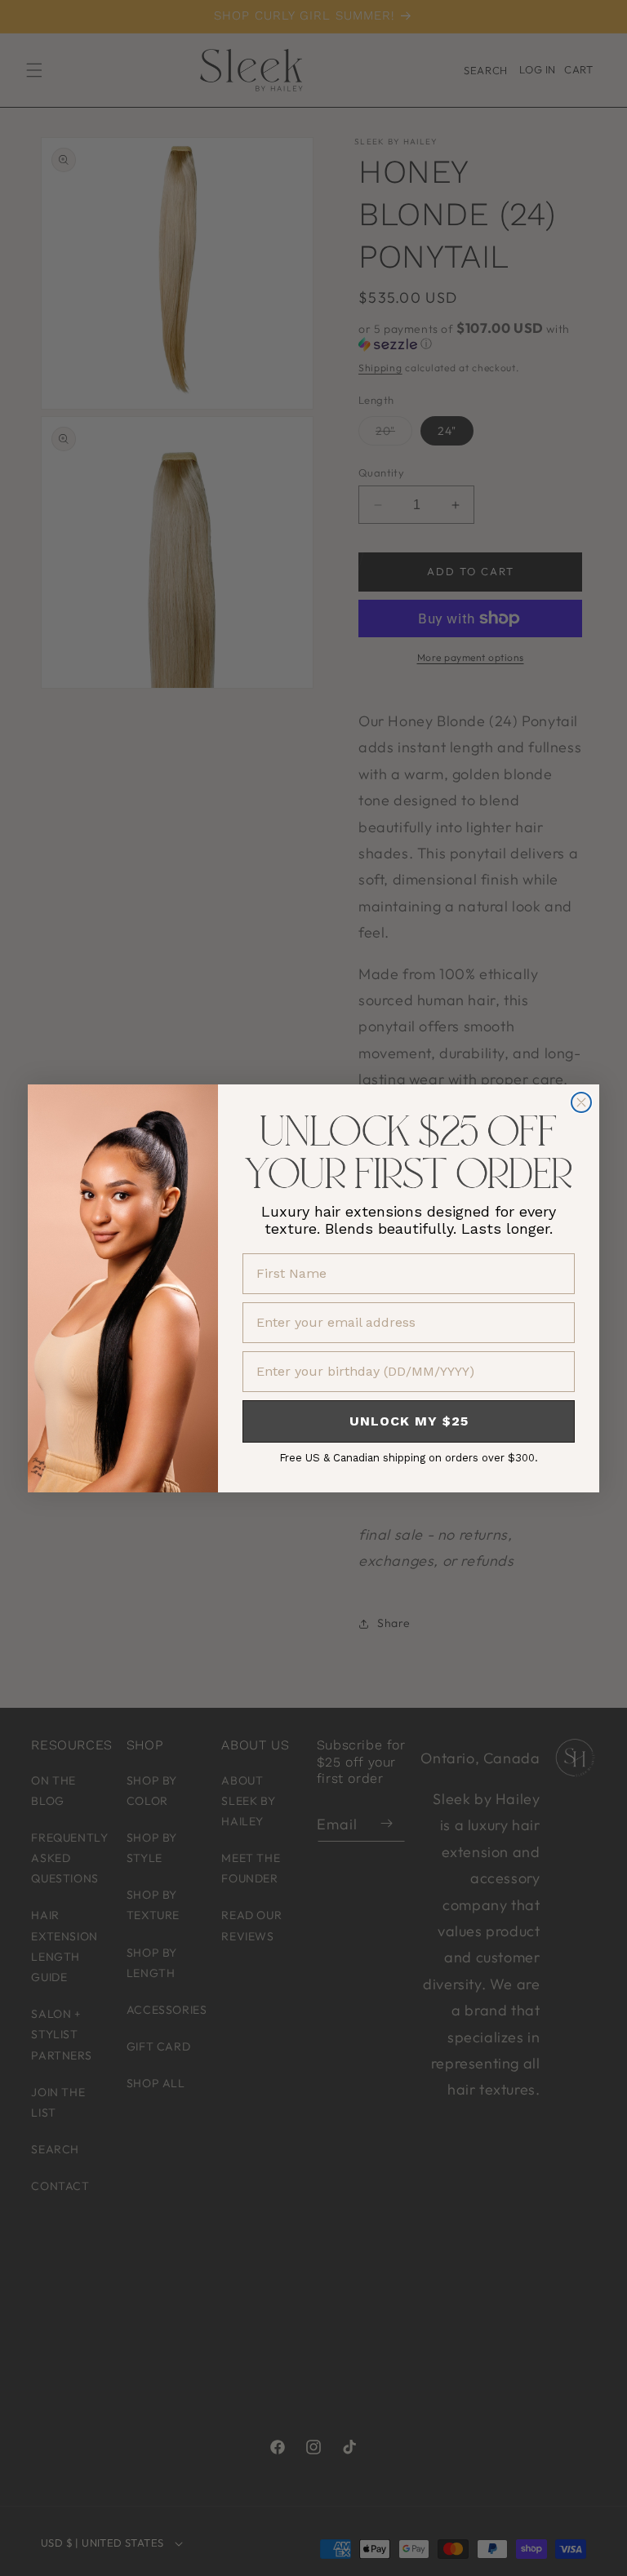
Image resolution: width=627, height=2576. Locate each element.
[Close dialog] (581, 1102)
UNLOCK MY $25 (409, 1421)
